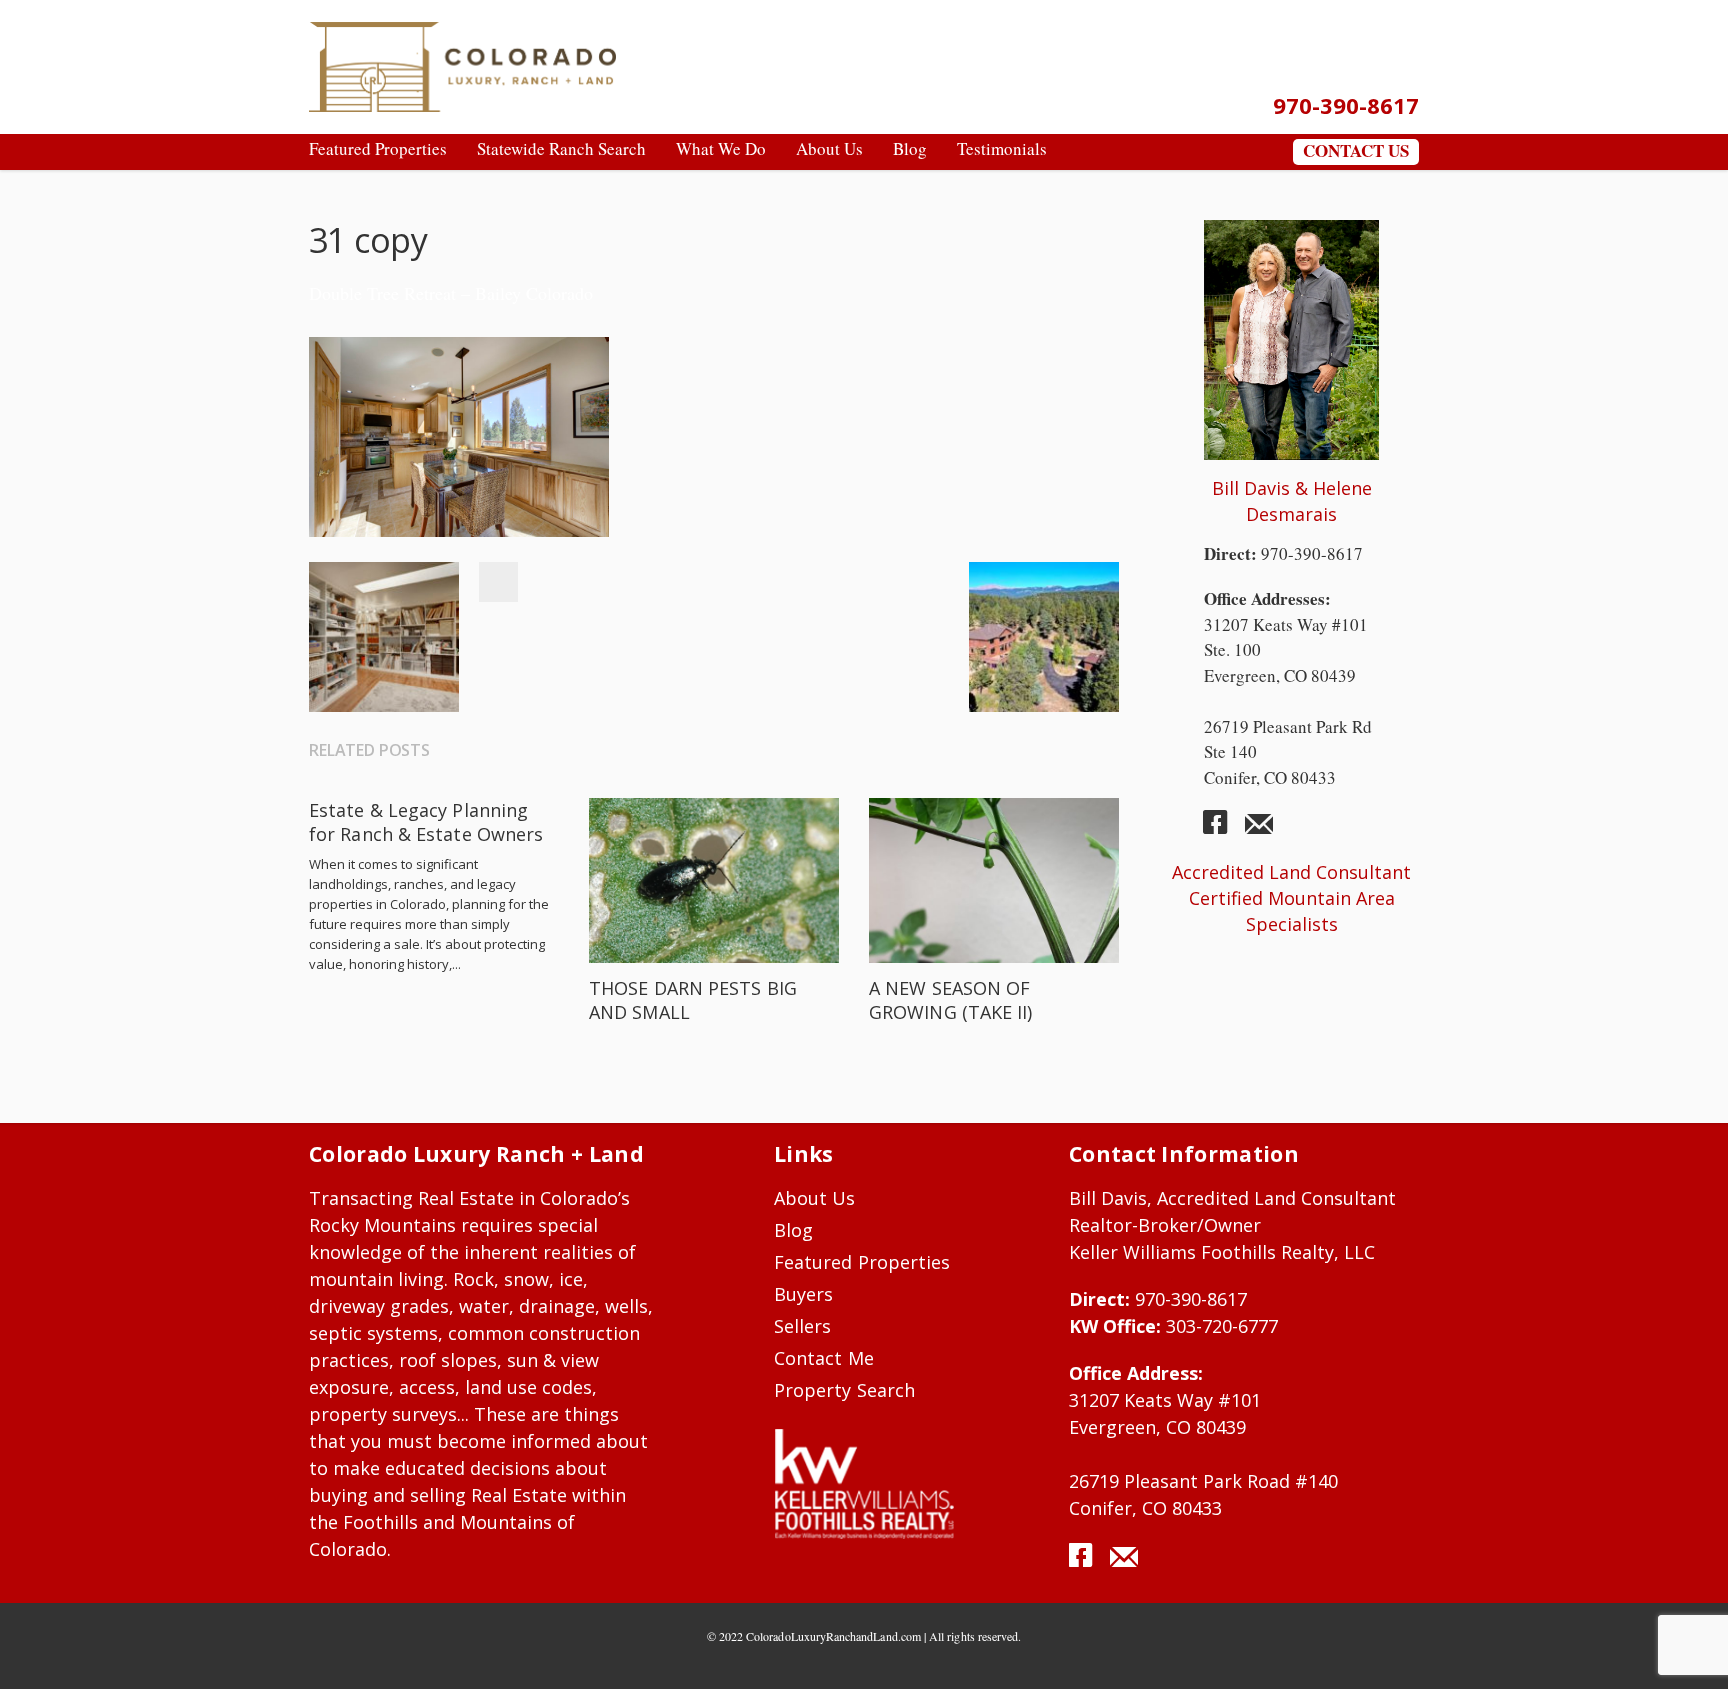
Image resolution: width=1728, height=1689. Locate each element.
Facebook (498, 582)
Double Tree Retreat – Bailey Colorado (451, 293)
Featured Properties (862, 1262)
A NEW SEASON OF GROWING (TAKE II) (951, 1000)
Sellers (802, 1326)
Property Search (844, 1390)
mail (1259, 830)
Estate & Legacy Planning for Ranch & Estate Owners (426, 822)
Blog (793, 1230)
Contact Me (824, 1358)
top (1688, 1649)
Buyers (803, 1294)
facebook (1223, 830)
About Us (815, 1198)
